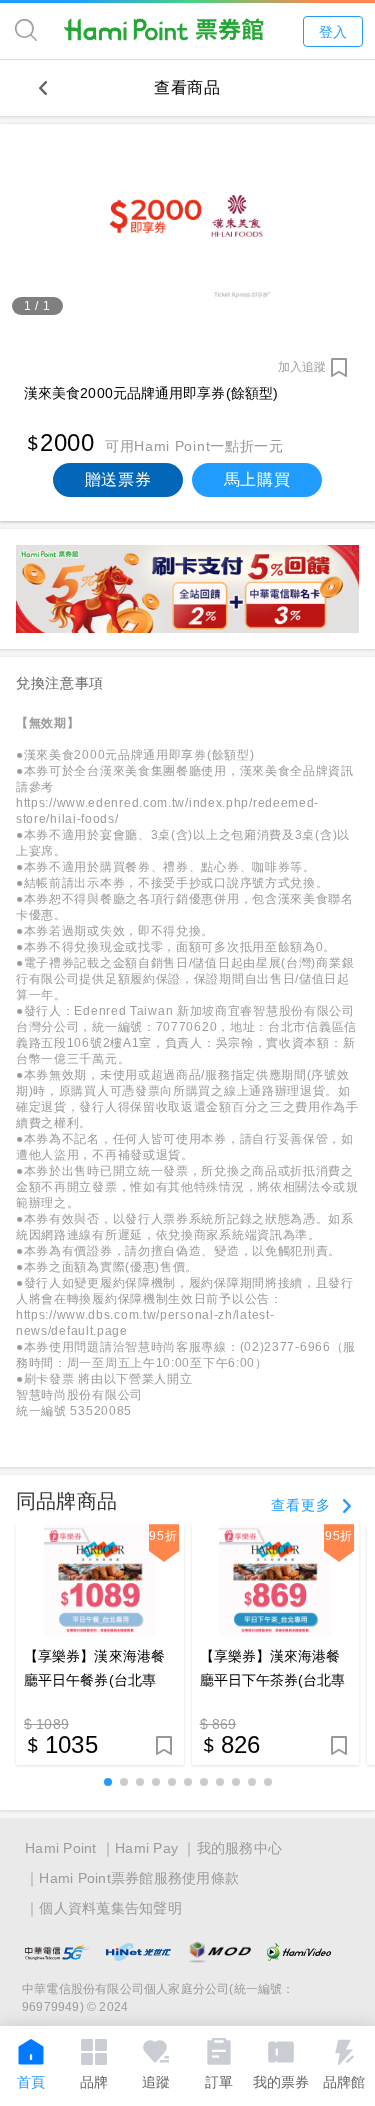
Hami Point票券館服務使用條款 (139, 1878)
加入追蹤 (302, 367)
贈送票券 (118, 479)
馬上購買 (257, 479)
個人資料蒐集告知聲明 (110, 1908)
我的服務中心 (240, 1848)
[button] (108, 1782)
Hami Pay (146, 1848)
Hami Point (61, 1848)
